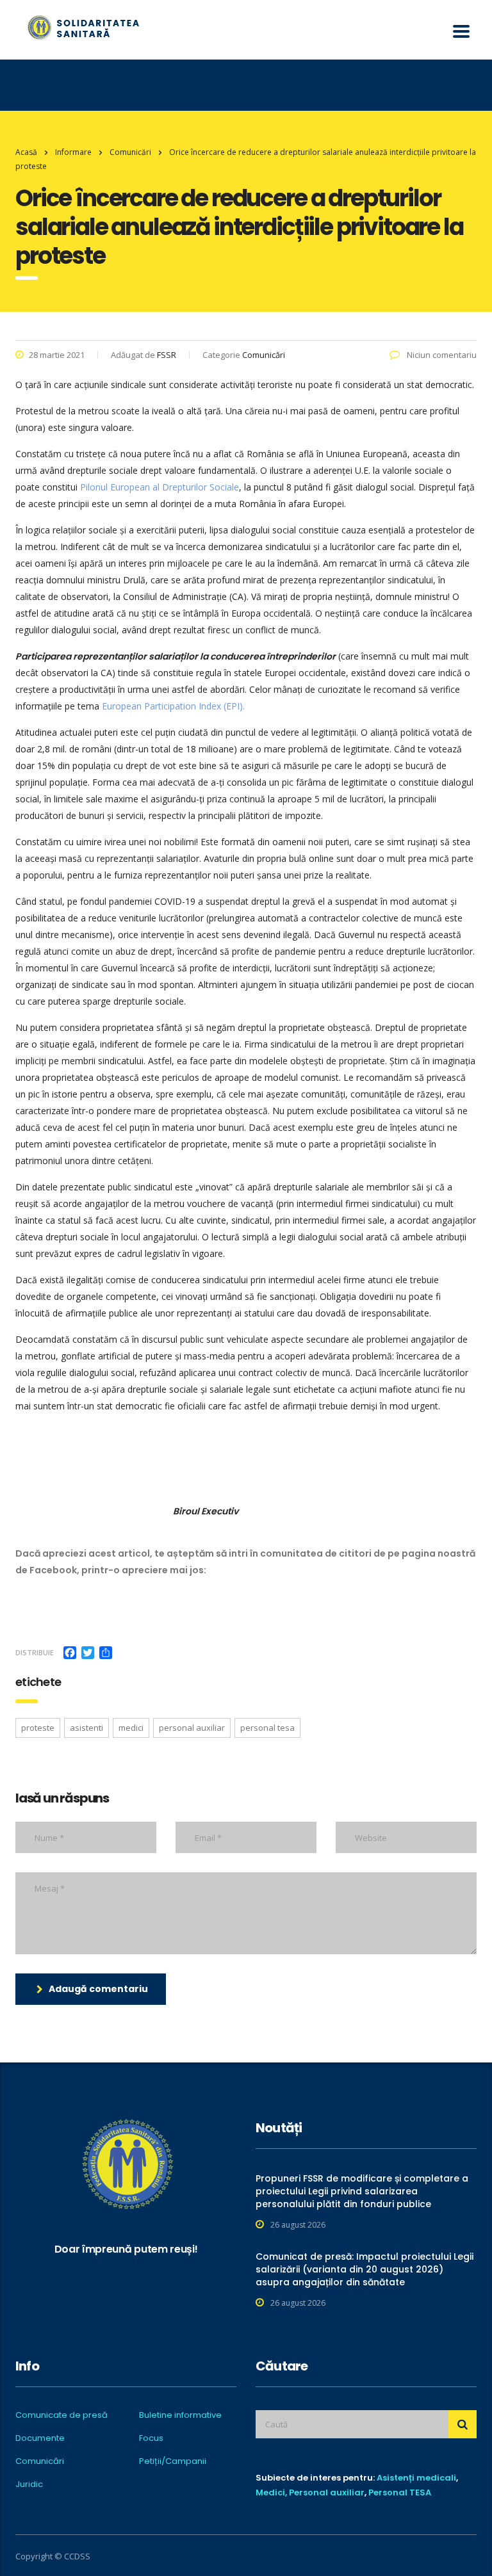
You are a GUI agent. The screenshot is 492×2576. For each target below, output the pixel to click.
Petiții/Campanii (173, 2461)
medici (131, 1728)
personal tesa (267, 1728)
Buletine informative (180, 2415)
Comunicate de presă (61, 2415)
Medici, (271, 2492)
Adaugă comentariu (98, 1989)
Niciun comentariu (441, 355)
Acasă (26, 152)
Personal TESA (400, 2492)
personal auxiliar (192, 1728)
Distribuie (35, 1652)
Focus (151, 2438)
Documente (40, 2438)
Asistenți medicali (416, 2478)
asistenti (86, 1728)
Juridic (29, 2484)
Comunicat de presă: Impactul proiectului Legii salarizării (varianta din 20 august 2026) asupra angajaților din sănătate (365, 2269)
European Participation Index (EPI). (173, 706)
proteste (38, 1728)
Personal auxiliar (327, 2492)
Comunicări (40, 2461)
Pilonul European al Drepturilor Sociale (160, 487)
